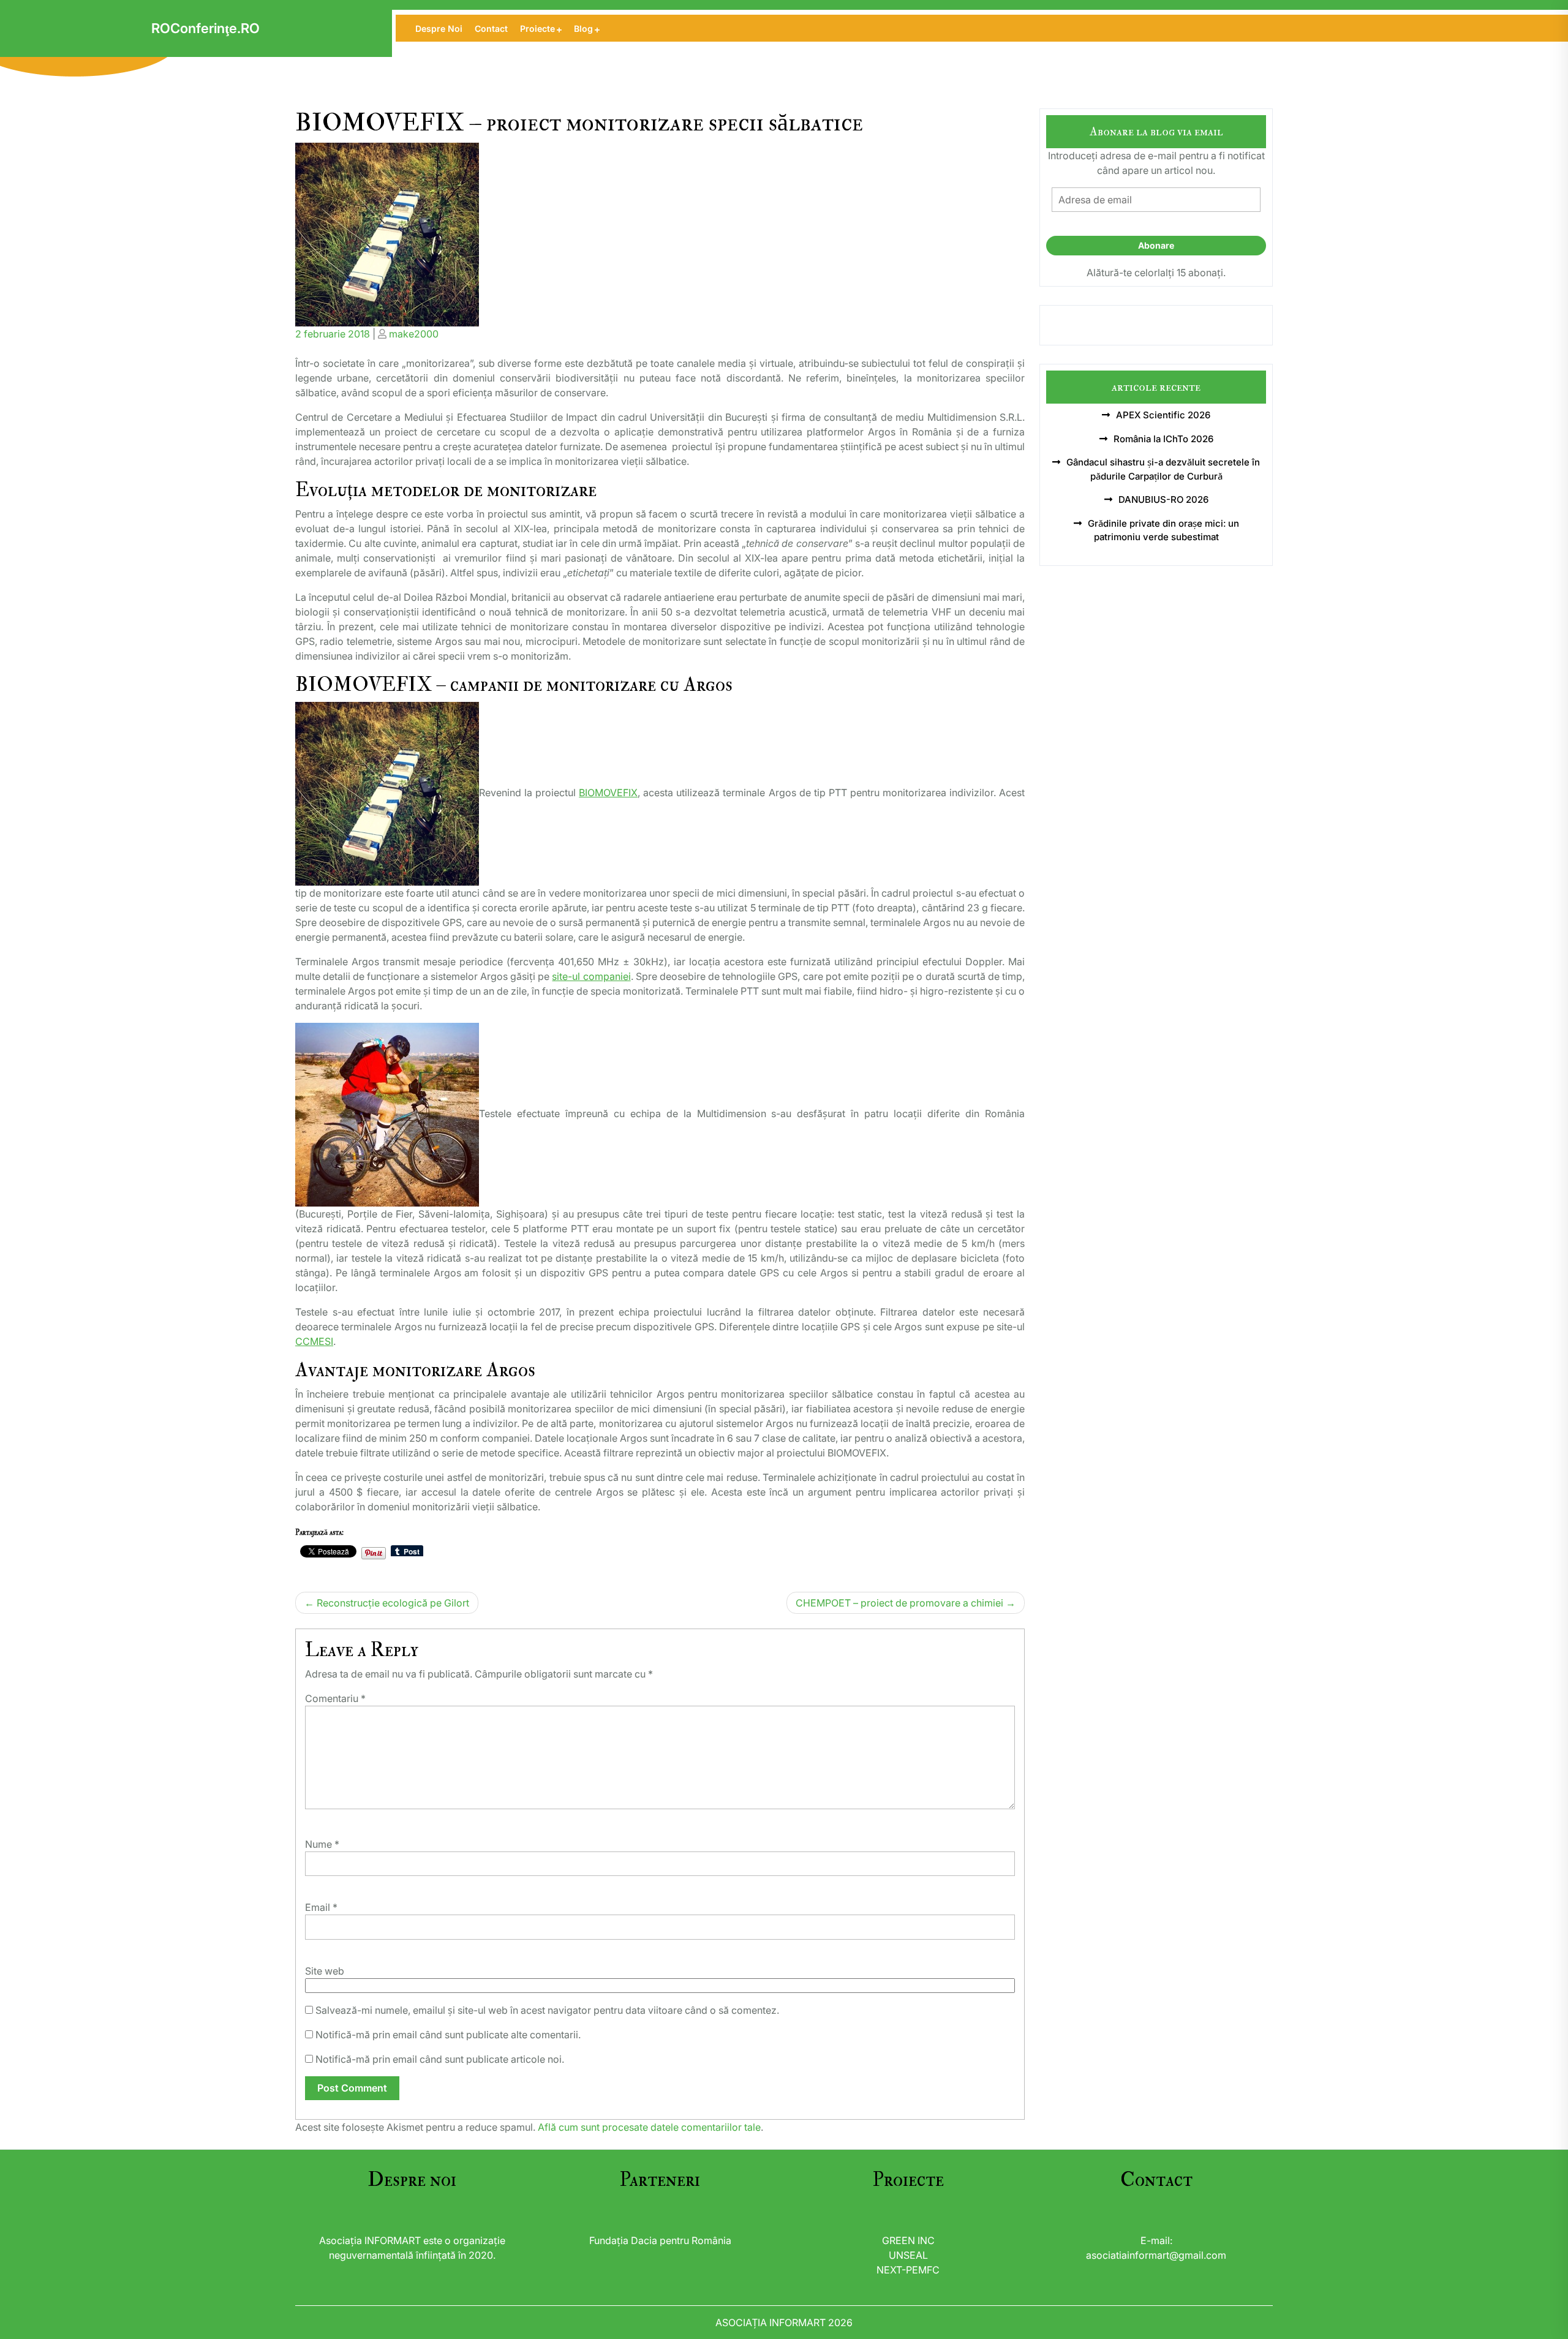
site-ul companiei (591, 976)
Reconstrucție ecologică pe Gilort (393, 1603)
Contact (491, 28)
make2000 (414, 334)
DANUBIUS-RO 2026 (1163, 499)
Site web (325, 1971)
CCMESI (314, 1341)
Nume (322, 1844)
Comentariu (335, 1698)
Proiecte (537, 28)
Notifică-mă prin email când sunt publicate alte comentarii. (448, 2035)
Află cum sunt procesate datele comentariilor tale (649, 2127)
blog (583, 28)
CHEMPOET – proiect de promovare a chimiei (899, 1603)
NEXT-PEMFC (908, 2270)
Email (321, 1907)
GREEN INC (908, 2240)
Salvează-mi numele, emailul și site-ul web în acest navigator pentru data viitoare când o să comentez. (547, 2010)
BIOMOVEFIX (608, 793)
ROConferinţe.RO (205, 28)
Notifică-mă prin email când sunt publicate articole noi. (440, 2059)
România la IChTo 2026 (1163, 439)
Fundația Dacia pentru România (660, 2240)
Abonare (1156, 245)
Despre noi (439, 28)
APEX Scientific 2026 (1163, 415)
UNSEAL (908, 2255)
